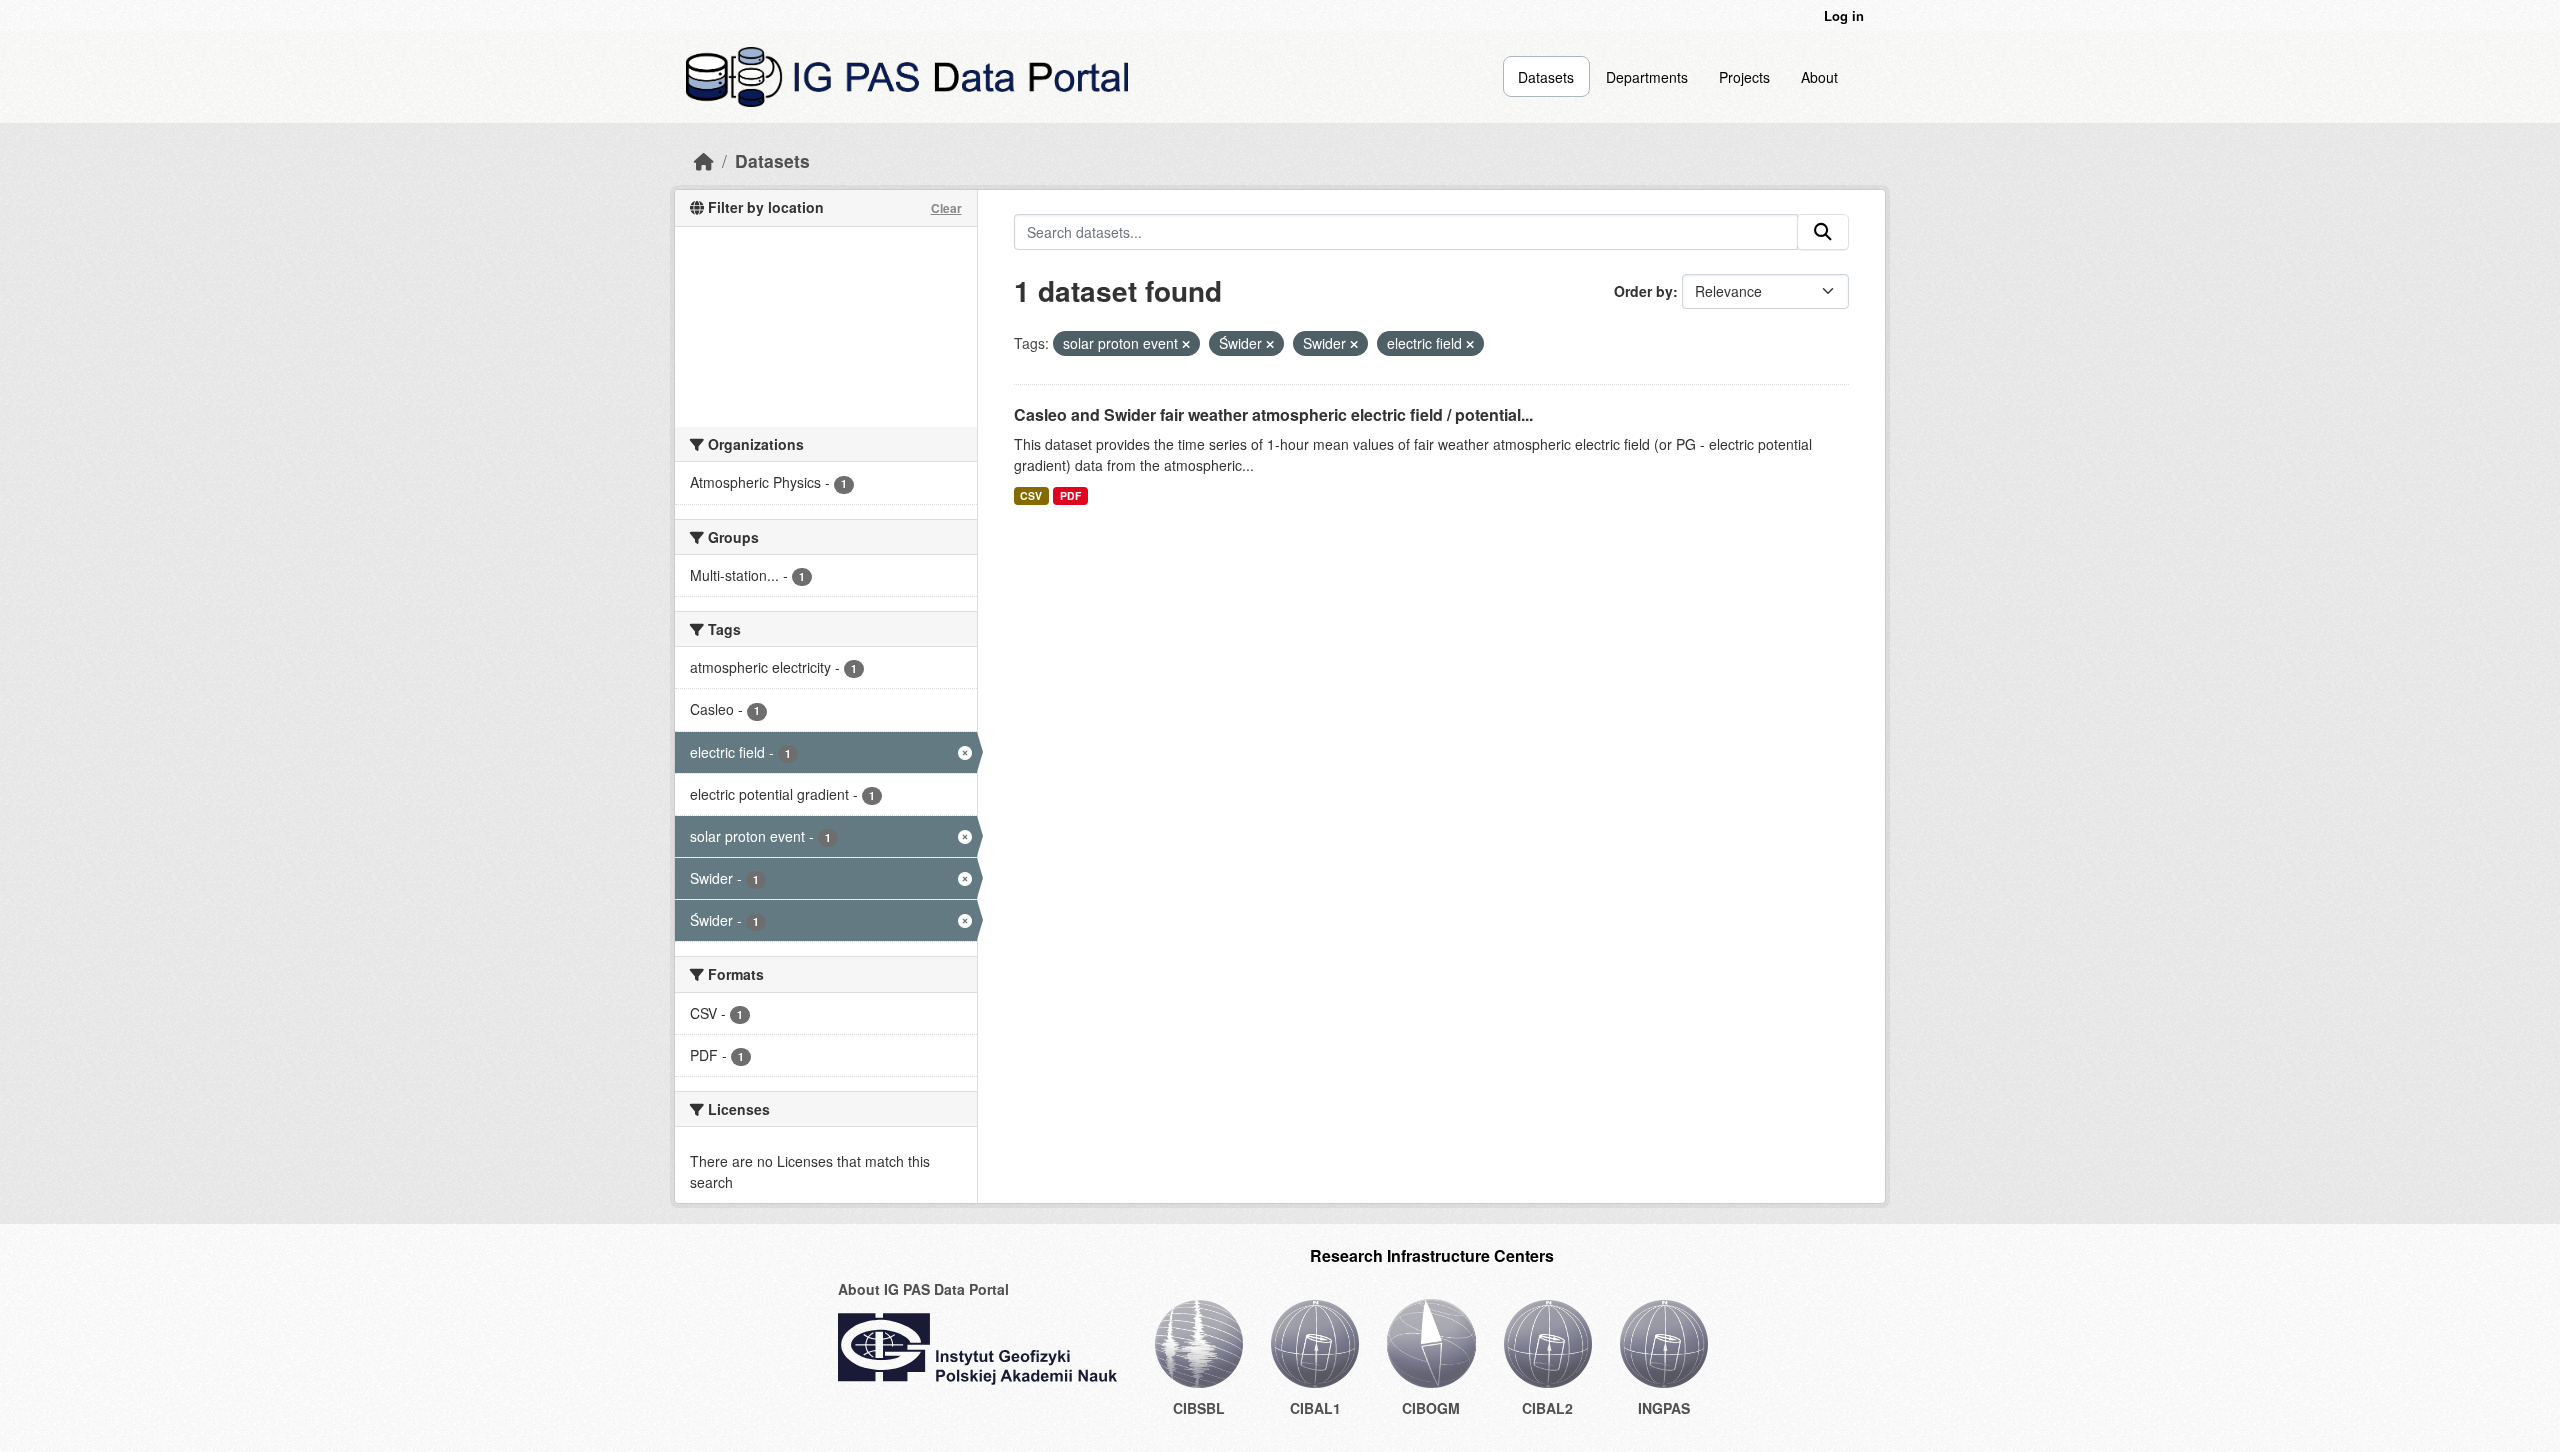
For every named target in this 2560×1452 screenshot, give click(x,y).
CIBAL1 (1315, 1408)
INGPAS (1664, 1408)
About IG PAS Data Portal (923, 1289)
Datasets (1546, 77)
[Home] (704, 160)
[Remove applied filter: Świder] (1270, 344)
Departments (1647, 77)
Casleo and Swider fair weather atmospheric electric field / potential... (1273, 414)
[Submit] (1823, 232)
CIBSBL (1199, 1408)
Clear (946, 208)
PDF (1070, 495)
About (1819, 77)
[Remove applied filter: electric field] (1470, 344)
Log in (1844, 15)
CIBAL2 (1547, 1408)
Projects (1744, 77)
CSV (1031, 495)
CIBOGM (1431, 1408)
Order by (1643, 291)
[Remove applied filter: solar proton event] (1186, 344)
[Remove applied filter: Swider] (1354, 344)
